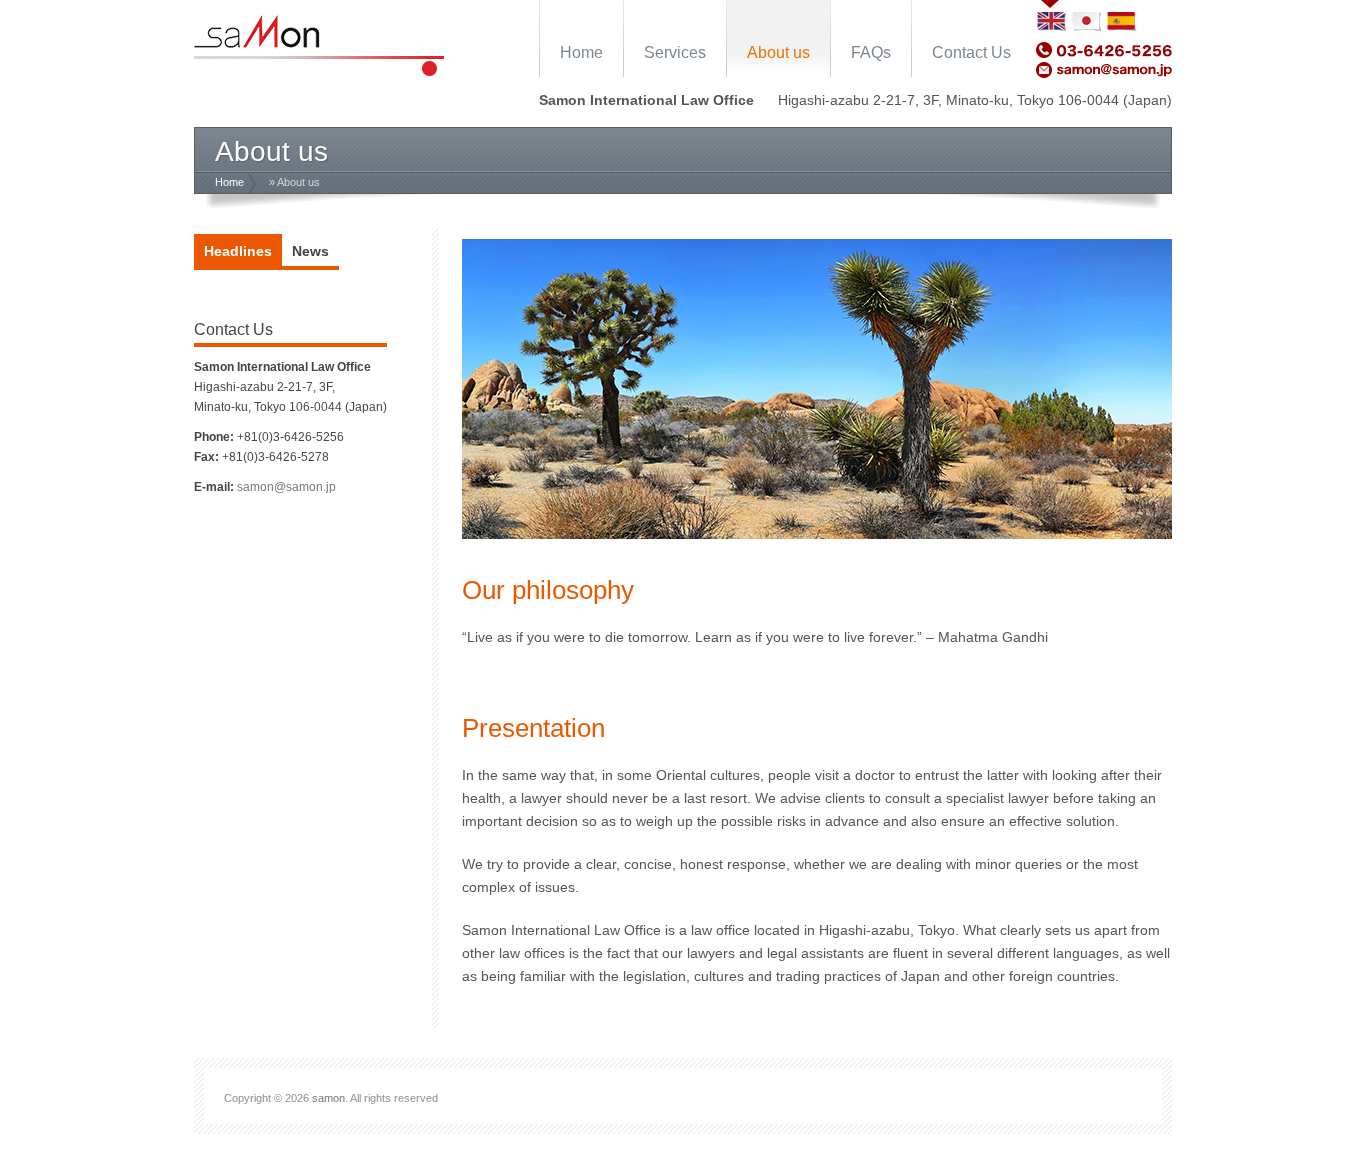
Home (581, 52)
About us (778, 52)
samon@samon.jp (286, 487)
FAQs (871, 52)
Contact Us (971, 52)
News (310, 251)
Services (675, 52)
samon (328, 1098)
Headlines (238, 251)
